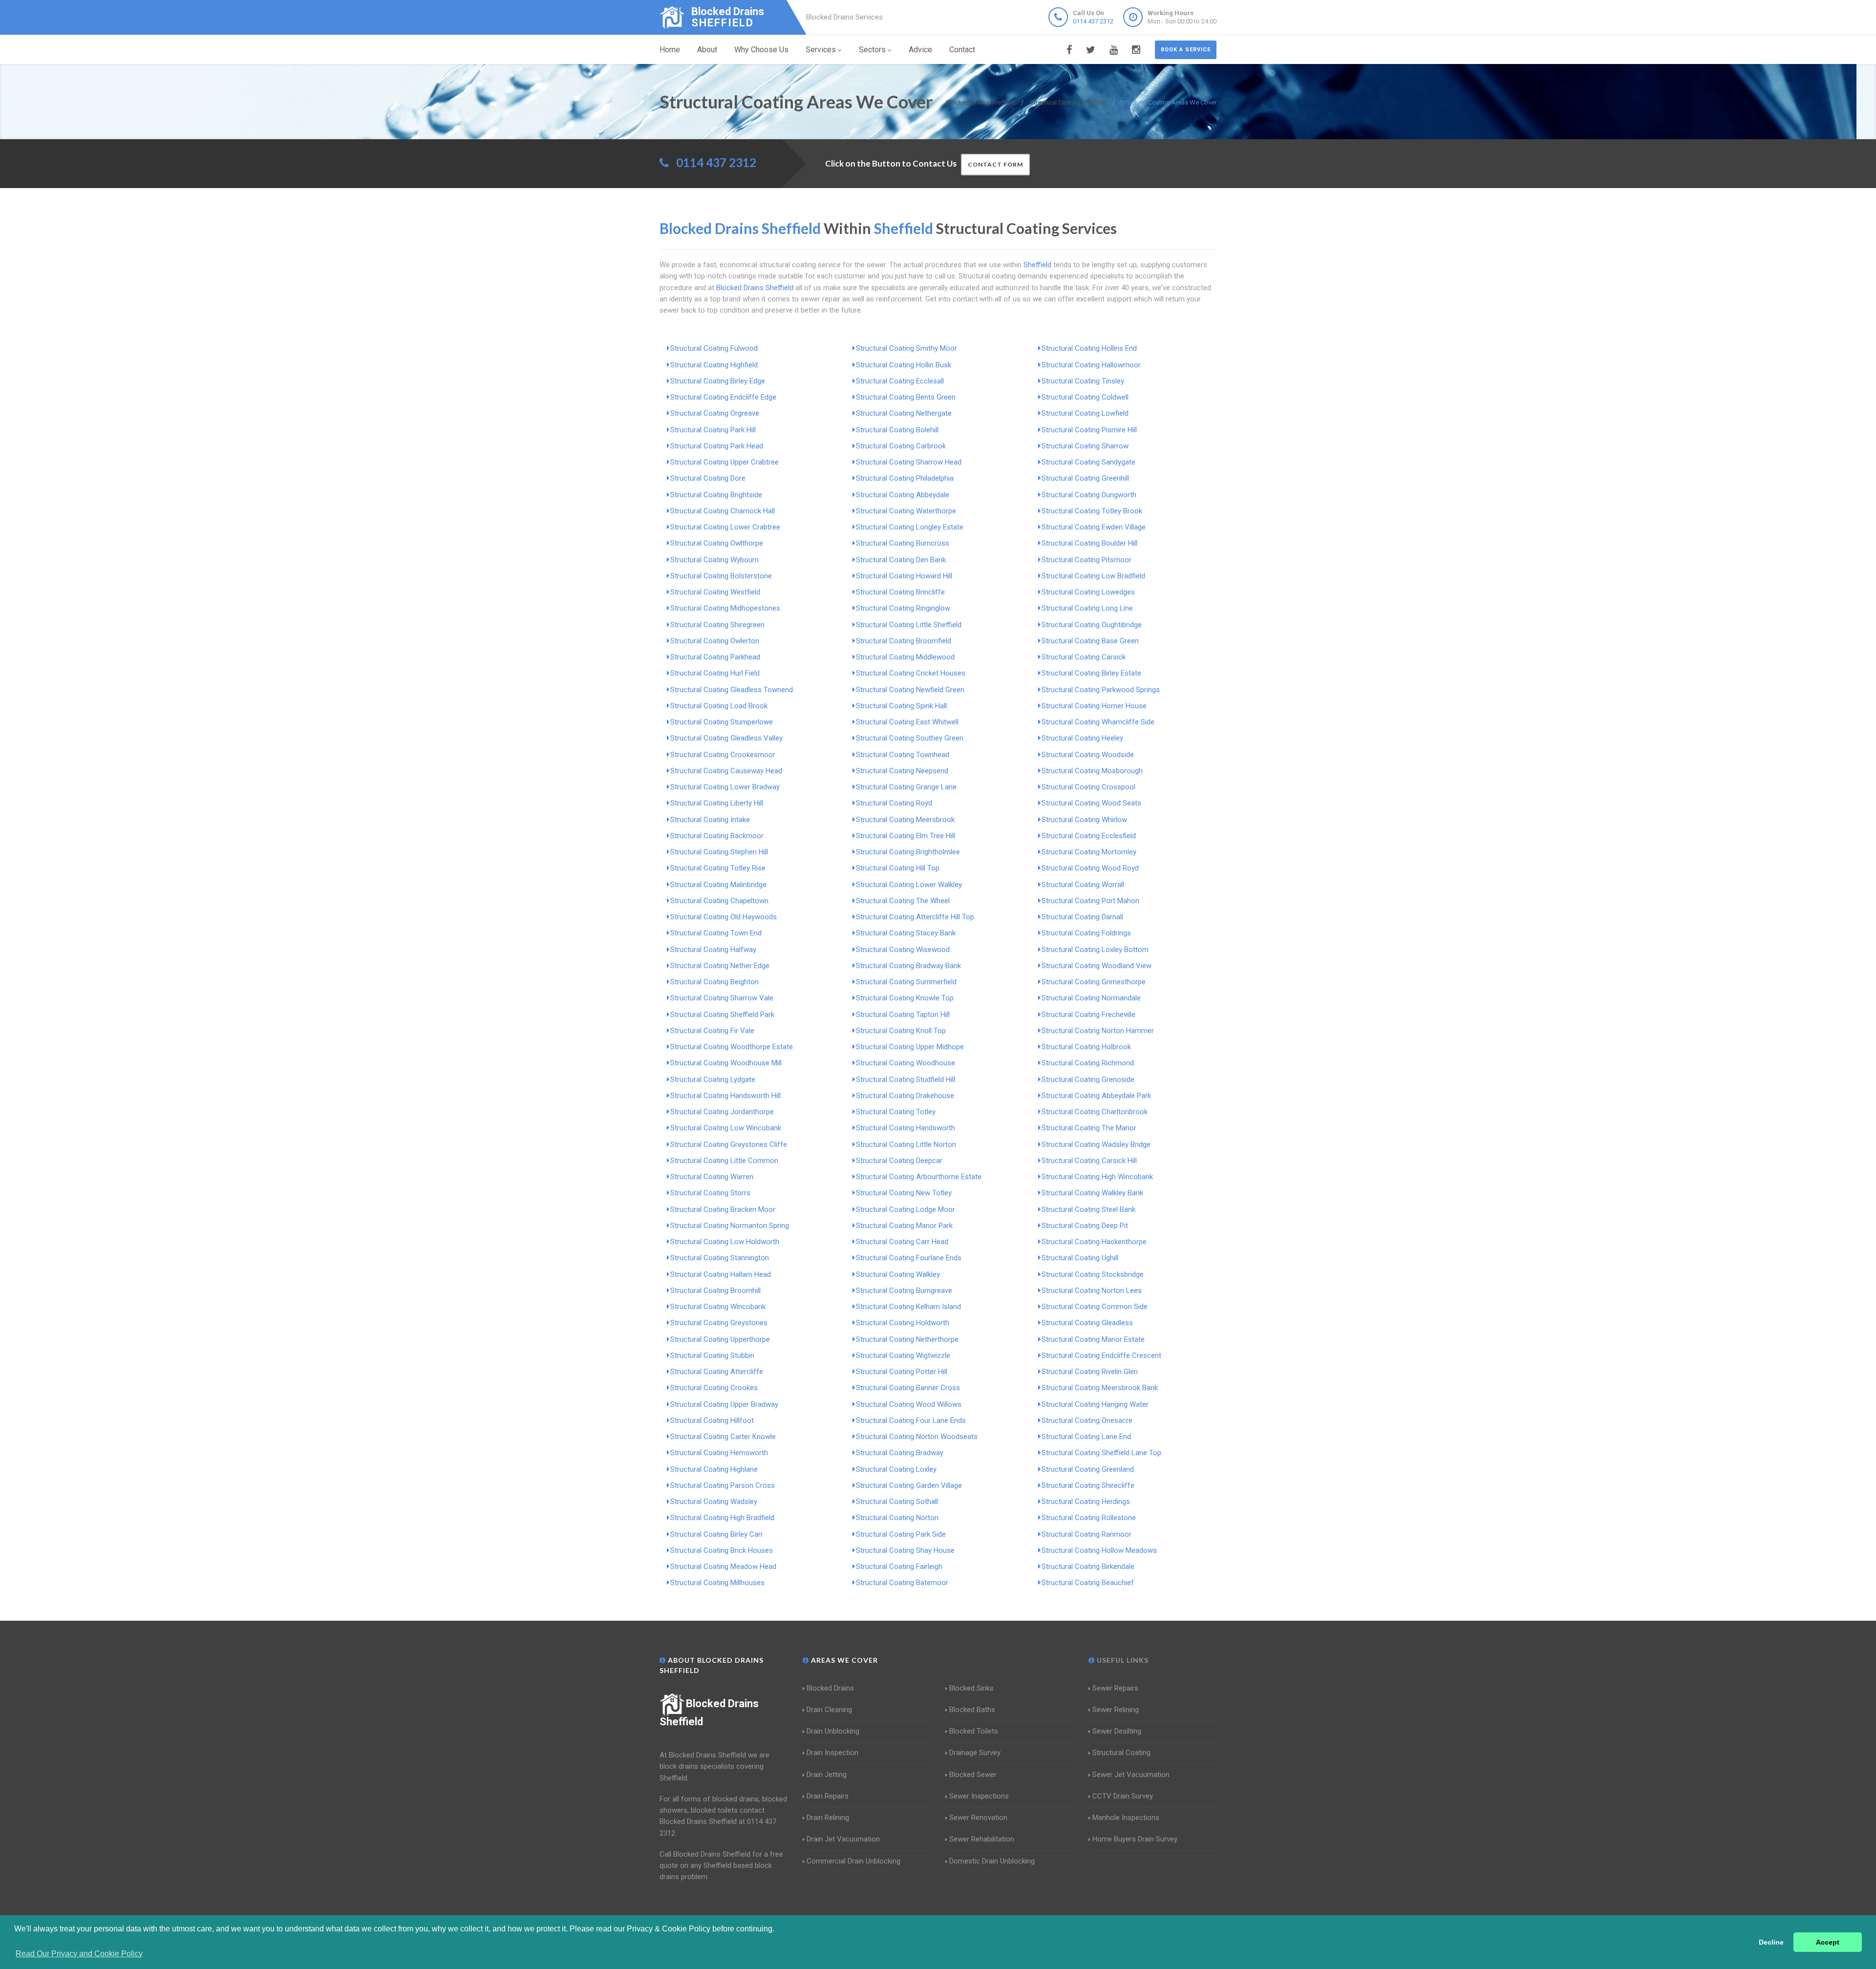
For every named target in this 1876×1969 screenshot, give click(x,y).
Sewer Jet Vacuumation (1131, 1775)
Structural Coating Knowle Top (905, 998)
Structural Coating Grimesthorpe (1094, 982)
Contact (962, 50)
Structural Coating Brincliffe (900, 592)
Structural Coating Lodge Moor (906, 1209)
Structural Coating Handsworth (906, 1128)
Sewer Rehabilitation (982, 1839)
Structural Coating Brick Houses (722, 1550)
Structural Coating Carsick (1084, 657)
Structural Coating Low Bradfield (1093, 576)
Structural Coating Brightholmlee (908, 852)
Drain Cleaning (829, 1710)
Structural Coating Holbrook (1086, 1047)
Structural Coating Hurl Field (715, 673)
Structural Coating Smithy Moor (906, 348)
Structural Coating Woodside (1088, 755)
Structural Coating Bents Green (906, 397)
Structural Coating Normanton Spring (730, 1226)
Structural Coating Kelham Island (908, 1307)
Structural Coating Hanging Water (1095, 1404)
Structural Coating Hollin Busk (904, 365)
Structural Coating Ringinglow (903, 608)
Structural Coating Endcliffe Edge (723, 397)
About (707, 50)
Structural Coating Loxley (896, 1469)
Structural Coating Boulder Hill (1089, 543)
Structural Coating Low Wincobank (726, 1128)
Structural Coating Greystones (719, 1323)
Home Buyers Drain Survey (1135, 1839)
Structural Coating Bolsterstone (721, 576)
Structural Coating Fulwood (714, 348)
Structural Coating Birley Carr (717, 1534)
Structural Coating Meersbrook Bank (1100, 1388)
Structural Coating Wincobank (718, 1307)
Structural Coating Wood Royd (1090, 868)
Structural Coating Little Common (724, 1161)
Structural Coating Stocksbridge (1093, 1274)
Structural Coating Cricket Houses (911, 673)
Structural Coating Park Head (717, 446)
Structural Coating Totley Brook (1092, 511)
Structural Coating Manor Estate (1093, 1339)
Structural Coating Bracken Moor (723, 1209)
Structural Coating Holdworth (903, 1323)
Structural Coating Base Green (1090, 641)
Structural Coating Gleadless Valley (726, 738)
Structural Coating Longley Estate (910, 527)
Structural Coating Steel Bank (1088, 1209)
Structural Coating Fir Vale (712, 1031)
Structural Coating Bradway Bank (908, 966)
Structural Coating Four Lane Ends (911, 1420)
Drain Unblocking (833, 1731)
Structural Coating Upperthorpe (720, 1339)
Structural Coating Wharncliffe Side (1098, 722)
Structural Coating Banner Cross (908, 1388)
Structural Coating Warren (712, 1177)
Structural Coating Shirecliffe (1088, 1485)
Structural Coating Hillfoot (712, 1420)
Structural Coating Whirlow (1084, 820)
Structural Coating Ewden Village (1094, 527)
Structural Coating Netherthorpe (907, 1339)
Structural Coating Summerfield (906, 982)
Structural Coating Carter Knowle (723, 1437)
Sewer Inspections (979, 1796)
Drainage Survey (975, 1753)
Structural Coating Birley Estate (1091, 673)
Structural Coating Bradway (900, 1453)
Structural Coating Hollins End (1089, 348)
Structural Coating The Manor (1089, 1128)
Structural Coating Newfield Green (910, 690)
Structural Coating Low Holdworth (725, 1242)
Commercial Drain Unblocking (853, 1861)
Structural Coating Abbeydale (903, 495)
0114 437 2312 (1093, 21)
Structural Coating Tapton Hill (903, 1015)
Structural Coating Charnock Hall (723, 511)
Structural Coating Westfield (715, 592)
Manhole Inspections (1126, 1818)
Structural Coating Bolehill (897, 430)
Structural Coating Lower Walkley (909, 885)
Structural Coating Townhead (903, 755)
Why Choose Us (761, 50)
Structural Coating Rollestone (1089, 1518)
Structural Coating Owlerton (715, 641)
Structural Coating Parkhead (715, 657)
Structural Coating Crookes (714, 1388)
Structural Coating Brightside (716, 495)
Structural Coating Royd (894, 803)
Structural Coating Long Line (1087, 608)
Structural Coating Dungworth (1089, 495)
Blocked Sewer (973, 1775)
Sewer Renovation (978, 1818)
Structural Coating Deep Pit (1085, 1226)
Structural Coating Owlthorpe (717, 543)
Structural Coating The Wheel (903, 901)
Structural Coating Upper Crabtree (725, 462)
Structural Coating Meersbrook (905, 820)
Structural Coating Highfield (714, 365)
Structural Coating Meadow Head (723, 1567)
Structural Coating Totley (896, 1112)
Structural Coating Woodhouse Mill (726, 1063)
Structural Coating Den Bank (901, 560)
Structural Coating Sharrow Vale (722, 998)
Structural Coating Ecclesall (900, 381)
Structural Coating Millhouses (717, 1583)
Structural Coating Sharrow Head (909, 462)
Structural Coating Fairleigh (899, 1567)
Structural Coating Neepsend (902, 771)
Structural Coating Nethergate (904, 413)
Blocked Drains (830, 1688)
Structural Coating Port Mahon (1090, 901)
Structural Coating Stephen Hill (719, 852)
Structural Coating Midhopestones (725, 608)
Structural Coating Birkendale (1088, 1567)
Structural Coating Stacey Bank (906, 933)
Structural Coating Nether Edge (720, 966)
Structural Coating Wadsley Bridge (1096, 1144)
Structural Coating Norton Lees (1092, 1291)
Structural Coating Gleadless (1087, 1323)
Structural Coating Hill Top (898, 868)
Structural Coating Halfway (713, 950)
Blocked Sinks (971, 1688)
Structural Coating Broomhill (715, 1291)
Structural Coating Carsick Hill (1089, 1161)
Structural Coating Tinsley (1083, 381)
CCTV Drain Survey (1123, 1796)
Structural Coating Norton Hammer (1098, 1031)
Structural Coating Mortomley (1089, 852)
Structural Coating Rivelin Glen (1090, 1372)
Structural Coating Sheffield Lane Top (1101, 1453)
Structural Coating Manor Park (904, 1226)
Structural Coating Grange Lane (906, 787)
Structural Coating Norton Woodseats (917, 1437)
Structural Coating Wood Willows (909, 1404)
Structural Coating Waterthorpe (906, 511)
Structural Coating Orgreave (715, 413)
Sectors (872, 50)
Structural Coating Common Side (1095, 1307)
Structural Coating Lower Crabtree (725, 527)
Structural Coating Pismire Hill (1089, 430)
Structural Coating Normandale (1091, 998)
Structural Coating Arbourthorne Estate (919, 1177)
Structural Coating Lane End (1086, 1437)
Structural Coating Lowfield (1085, 413)
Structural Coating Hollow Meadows (1099, 1550)
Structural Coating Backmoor (717, 836)
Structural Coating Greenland (1088, 1469)
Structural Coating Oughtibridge (1092, 625)
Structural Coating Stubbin (712, 1355)
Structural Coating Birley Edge (718, 381)
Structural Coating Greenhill (1085, 478)
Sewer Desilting (1117, 1731)
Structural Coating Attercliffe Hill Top (915, 917)
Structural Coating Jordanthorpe (722, 1112)
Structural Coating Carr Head (902, 1242)
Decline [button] (1771, 1942)
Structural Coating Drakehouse (905, 1096)
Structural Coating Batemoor (902, 1583)
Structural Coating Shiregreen (717, 625)
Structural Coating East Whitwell (907, 722)
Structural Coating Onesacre (1087, 1420)
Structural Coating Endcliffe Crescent (1101, 1355)
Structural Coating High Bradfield (722, 1518)
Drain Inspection (832, 1753)
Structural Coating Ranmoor (1087, 1534)
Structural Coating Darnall (1082, 917)
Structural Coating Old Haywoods (724, 917)
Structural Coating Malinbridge (718, 885)
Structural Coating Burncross (903, 543)
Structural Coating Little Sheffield (909, 625)
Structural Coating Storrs (710, 1193)
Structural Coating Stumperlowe (722, 722)
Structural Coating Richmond (1088, 1063)
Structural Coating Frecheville (1088, 1015)
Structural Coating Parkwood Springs (1101, 690)
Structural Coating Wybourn (714, 560)
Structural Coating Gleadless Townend (732, 690)
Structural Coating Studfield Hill (906, 1080)
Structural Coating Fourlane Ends (909, 1258)
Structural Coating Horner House (1094, 706)
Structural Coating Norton (897, 1518)
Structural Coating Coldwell (1085, 397)
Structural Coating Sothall (897, 1502)
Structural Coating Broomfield (904, 641)
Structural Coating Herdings (1086, 1502)
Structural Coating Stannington (720, 1258)
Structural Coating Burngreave (904, 1291)
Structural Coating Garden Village (909, 1485)
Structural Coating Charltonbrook (1095, 1112)
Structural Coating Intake (710, 820)
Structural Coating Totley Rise (718, 868)
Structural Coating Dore (708, 478)
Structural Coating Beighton (714, 982)
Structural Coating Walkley (898, 1274)
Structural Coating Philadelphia (905, 478)
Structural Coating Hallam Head (721, 1274)
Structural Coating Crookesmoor (723, 755)
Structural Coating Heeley (1082, 738)
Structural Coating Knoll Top (901, 1031)
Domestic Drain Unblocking (992, 1861)
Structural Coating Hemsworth (719, 1453)
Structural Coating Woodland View (1097, 966)
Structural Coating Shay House (905, 1550)
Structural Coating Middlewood (905, 657)
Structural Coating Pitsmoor (1087, 560)
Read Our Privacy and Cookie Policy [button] (79, 1954)
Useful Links (1122, 1660)
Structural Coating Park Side (901, 1534)
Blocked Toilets (974, 1731)
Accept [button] (1828, 1942)
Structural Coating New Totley (904, 1193)
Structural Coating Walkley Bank (1092, 1193)
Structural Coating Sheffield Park (722, 1015)
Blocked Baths (972, 1710)
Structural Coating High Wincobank (1097, 1177)
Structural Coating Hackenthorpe (1094, 1242)
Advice (920, 50)
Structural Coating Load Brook (719, 706)
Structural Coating (1121, 1753)
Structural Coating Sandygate (1088, 462)
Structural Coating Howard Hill (904, 576)
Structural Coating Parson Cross (723, 1485)
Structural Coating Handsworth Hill (725, 1096)
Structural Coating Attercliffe (717, 1372)
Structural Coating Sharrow (1085, 446)
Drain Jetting (827, 1775)
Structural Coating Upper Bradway (724, 1404)
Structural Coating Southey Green (910, 738)
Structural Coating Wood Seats (1091, 803)
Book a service (1186, 50)
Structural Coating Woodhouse (906, 1063)
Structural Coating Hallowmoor (1091, 365)
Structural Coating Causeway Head (726, 771)
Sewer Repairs (1115, 1688)
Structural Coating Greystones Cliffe (729, 1144)
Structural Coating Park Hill (713, 430)
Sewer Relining (1116, 1710)
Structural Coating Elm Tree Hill (906, 836)
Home (670, 50)
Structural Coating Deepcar (899, 1161)
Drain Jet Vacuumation (843, 1839)
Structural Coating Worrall (1083, 885)
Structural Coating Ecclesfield (1089, 836)
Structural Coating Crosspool (1088, 787)
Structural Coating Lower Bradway (725, 787)
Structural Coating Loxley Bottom (1095, 950)
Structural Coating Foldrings (1086, 933)
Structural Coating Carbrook (901, 446)
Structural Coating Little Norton (906, 1144)
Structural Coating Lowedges (1088, 592)
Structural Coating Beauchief (1088, 1583)
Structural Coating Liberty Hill (717, 803)
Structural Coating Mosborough (1092, 771)
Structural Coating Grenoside (1088, 1080)
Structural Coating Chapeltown (719, 901)
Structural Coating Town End (716, 933)
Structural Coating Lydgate (713, 1080)
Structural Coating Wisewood (903, 950)
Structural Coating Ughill (1080, 1258)
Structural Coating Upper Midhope (910, 1047)
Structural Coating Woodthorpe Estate (732, 1047)
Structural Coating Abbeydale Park (1096, 1096)
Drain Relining (828, 1818)
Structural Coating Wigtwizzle (903, 1355)
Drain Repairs (828, 1796)
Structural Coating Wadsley (714, 1502)
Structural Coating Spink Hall (901, 706)
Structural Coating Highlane (714, 1469)
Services (821, 50)
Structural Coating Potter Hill (902, 1372)
